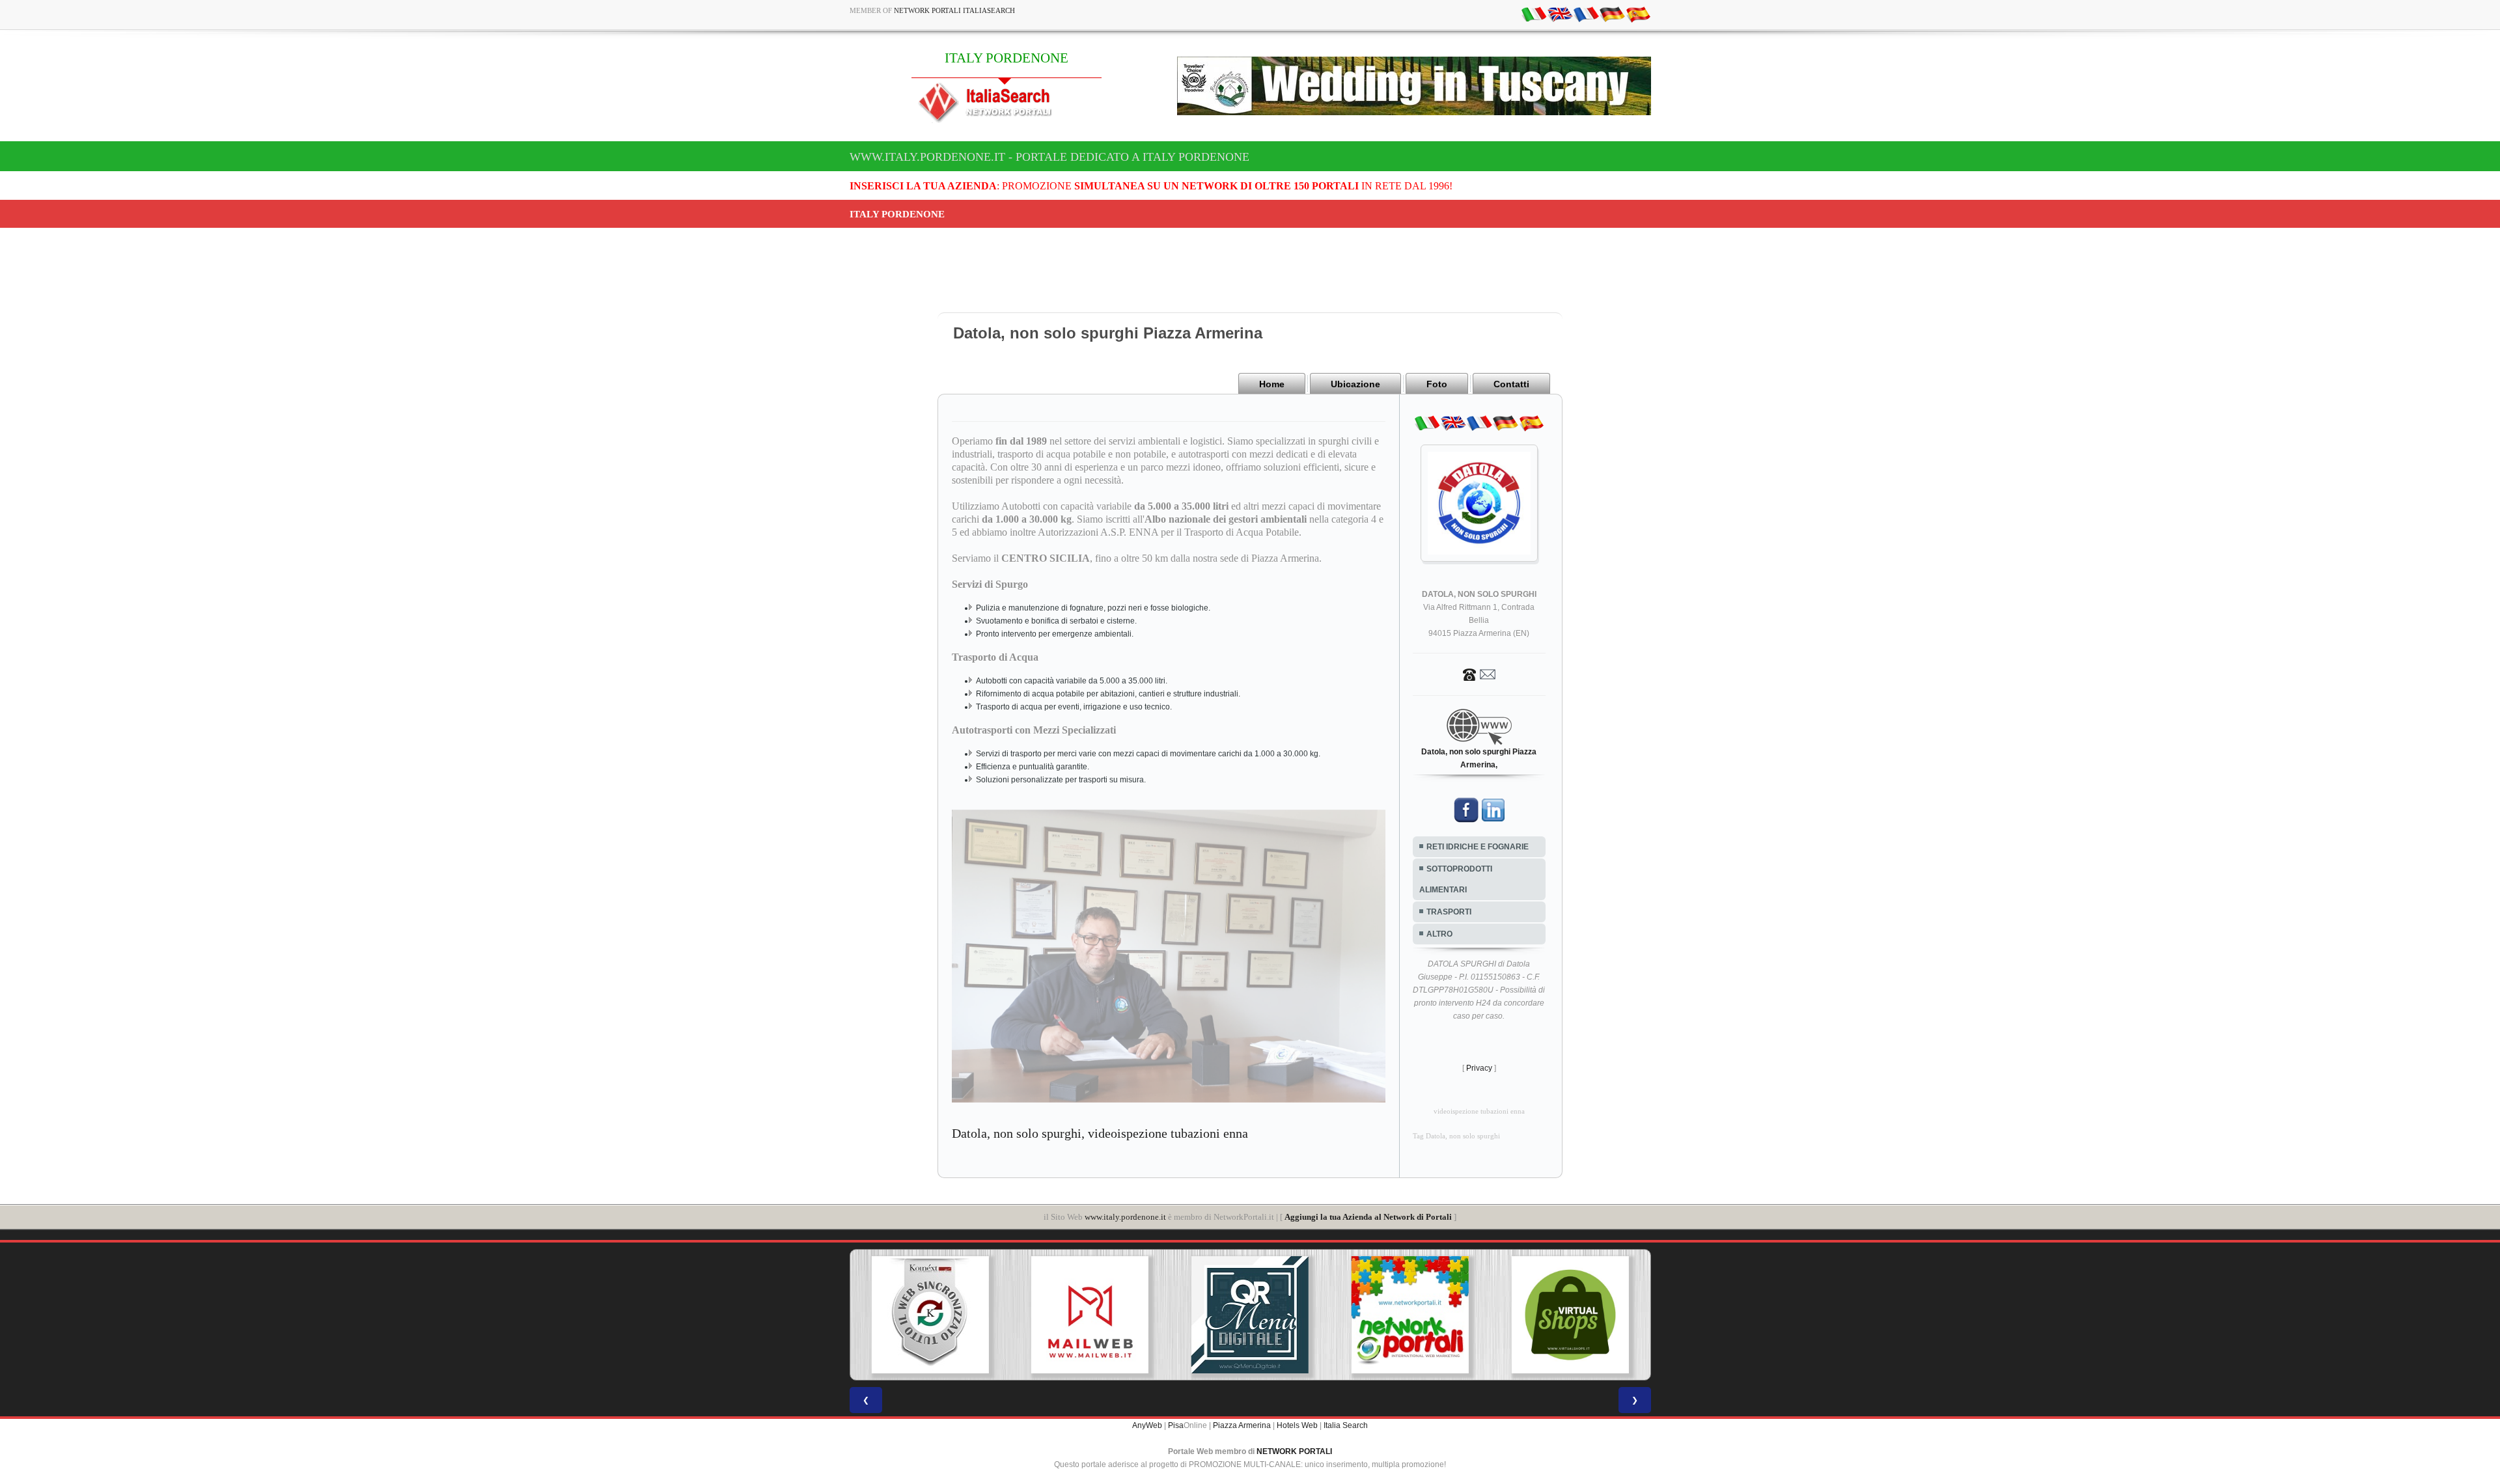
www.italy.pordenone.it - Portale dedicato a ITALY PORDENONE (1049, 157)
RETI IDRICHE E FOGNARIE (1478, 847)
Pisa (1176, 1425)
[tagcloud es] (1638, 14)
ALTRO (1439, 934)
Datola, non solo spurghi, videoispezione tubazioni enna (1100, 1133)
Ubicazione (1355, 384)
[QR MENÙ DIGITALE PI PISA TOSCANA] (1090, 1315)
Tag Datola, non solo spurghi (1456, 1136)
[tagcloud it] (1534, 14)
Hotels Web (1297, 1425)
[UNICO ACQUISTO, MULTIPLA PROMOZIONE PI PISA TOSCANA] (1250, 1315)
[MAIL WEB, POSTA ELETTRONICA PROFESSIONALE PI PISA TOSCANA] (930, 1315)
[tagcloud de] (1612, 14)
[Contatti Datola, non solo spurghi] (1479, 674)
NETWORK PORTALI (1294, 1451)
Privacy (1479, 1068)
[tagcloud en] (1560, 14)
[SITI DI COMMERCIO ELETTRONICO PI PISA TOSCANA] (1410, 1315)
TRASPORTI (1449, 912)
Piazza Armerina (1242, 1425)
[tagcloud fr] (1586, 14)
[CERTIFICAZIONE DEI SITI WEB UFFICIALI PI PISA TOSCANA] (1570, 1315)
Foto (1437, 384)
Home (1272, 384)
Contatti (1511, 384)
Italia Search (1346, 1425)
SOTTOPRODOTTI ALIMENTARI (1456, 879)
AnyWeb (1147, 1425)
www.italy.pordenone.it (1125, 1217)
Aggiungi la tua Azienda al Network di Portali (1368, 1217)
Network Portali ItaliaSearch (954, 10)
